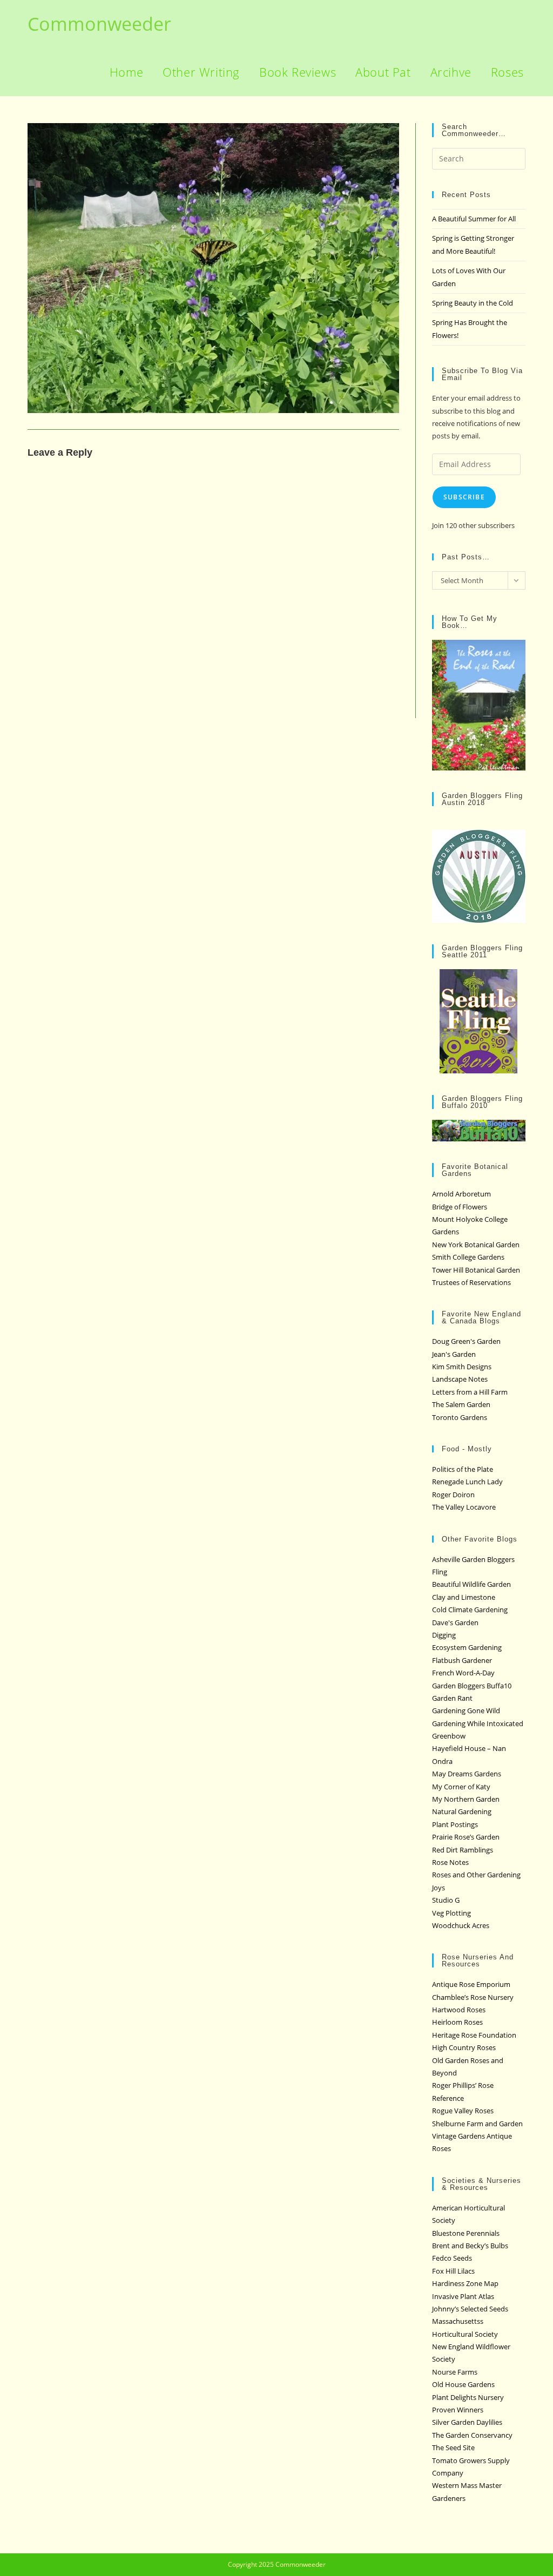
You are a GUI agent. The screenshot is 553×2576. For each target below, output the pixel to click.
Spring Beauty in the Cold (473, 303)
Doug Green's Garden (466, 1341)
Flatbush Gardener (462, 1660)
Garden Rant (452, 1698)
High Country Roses (464, 2047)
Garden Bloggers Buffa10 (472, 1686)
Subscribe (464, 497)
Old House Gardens (463, 2384)
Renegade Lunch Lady (467, 1482)
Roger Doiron (453, 1495)
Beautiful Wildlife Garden (471, 1584)
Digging (444, 1635)
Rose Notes (450, 1862)
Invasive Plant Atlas (463, 2296)
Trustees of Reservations (471, 1282)
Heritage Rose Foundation (474, 2035)
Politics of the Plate (463, 1469)
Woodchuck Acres (461, 1925)
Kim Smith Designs (462, 1367)
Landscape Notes (460, 1379)
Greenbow (449, 1736)
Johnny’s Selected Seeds (470, 2309)
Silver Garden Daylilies (467, 2422)
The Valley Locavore (464, 1507)
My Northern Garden (466, 1799)
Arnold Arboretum (461, 1194)
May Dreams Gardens (467, 1774)
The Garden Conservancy (472, 2435)
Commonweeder (99, 24)
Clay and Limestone (464, 1597)
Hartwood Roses (459, 2010)
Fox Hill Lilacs (453, 2271)
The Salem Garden (461, 1404)
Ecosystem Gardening (467, 1647)
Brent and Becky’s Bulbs (470, 2246)
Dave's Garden (455, 1622)
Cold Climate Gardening (470, 1610)
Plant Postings (455, 1824)
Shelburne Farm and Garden (477, 2124)
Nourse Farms (455, 2372)
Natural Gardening (462, 1811)
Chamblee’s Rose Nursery (473, 1997)
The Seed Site (453, 2447)
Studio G (446, 1900)
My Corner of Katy (461, 1787)
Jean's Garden (454, 1354)
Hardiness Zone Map (465, 2283)
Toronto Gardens (460, 1417)
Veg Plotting (451, 1913)
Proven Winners (458, 2410)
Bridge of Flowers (460, 1207)
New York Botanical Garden (476, 1245)
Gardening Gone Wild (466, 1710)
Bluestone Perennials (466, 2233)
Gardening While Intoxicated (478, 1723)
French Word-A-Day (463, 1673)
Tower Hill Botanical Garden (476, 1270)
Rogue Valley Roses (463, 2111)
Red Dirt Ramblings (463, 1850)
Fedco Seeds (452, 2258)
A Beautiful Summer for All (474, 219)
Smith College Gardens (468, 1257)
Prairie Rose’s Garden (466, 1837)
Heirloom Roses (457, 2022)
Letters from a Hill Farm (470, 1392)
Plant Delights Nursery (468, 2397)
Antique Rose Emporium (471, 1984)
